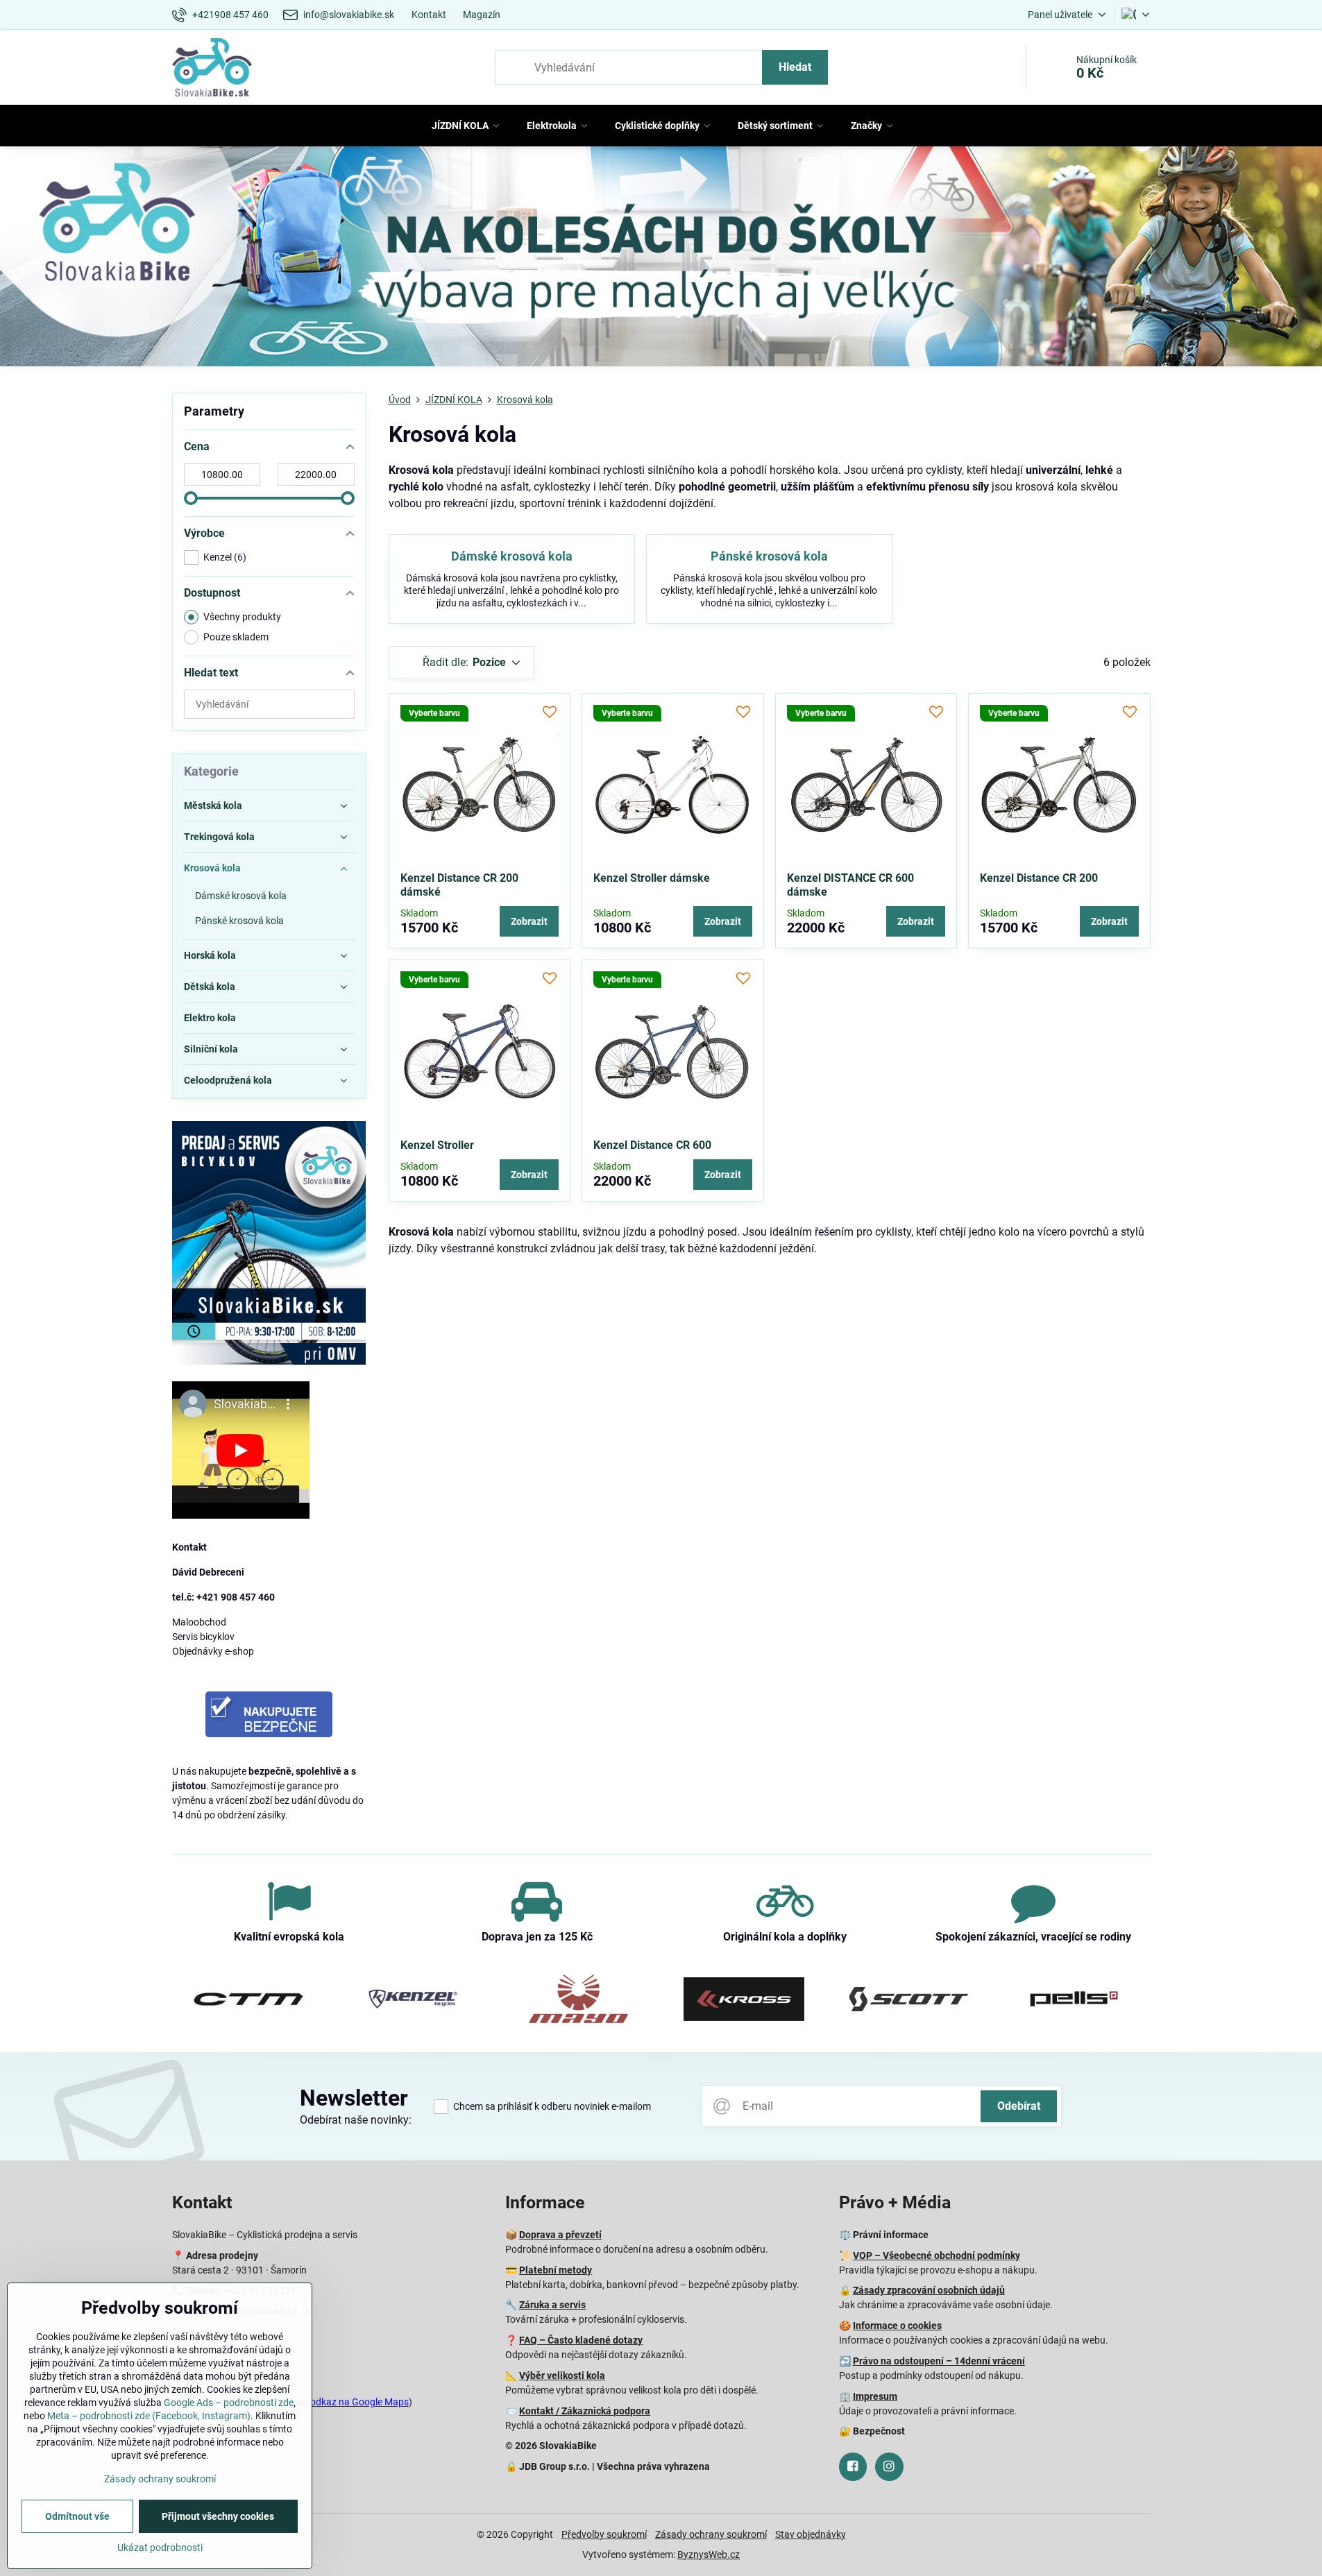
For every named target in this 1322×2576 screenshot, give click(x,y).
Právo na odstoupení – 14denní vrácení (939, 2361)
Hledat (795, 67)
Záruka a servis (552, 2305)
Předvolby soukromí (604, 2534)
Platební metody (556, 2270)
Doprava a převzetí (560, 2235)
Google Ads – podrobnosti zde (229, 2403)
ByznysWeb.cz (709, 2554)
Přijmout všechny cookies (218, 2516)
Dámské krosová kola (512, 556)
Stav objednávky (811, 2534)
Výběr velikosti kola (562, 2375)
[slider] (191, 498)
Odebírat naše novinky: (356, 2120)
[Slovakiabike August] (661, 259)
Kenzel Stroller (437, 1145)
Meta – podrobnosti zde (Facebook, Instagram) (149, 2416)
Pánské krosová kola (769, 556)
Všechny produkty (242, 617)
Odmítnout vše (77, 2516)
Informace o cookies (897, 2326)
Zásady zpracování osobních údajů (929, 2290)
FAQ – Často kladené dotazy (581, 2340)
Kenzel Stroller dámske (652, 878)
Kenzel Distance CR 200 (1039, 878)
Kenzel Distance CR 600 (652, 1145)
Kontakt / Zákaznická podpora (585, 2411)
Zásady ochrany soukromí (711, 2534)
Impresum (875, 2396)
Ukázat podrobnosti (160, 2548)
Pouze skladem (236, 637)
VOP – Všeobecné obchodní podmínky (937, 2255)
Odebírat (1019, 2106)
